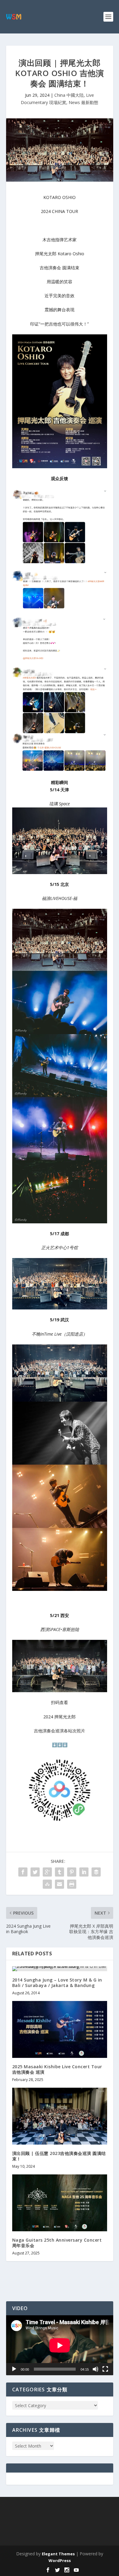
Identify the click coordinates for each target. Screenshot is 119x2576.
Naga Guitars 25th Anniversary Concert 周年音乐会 (57, 2243)
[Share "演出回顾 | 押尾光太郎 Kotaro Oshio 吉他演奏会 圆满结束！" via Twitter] (35, 1872)
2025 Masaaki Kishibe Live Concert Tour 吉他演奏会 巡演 (57, 2069)
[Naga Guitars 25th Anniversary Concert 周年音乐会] (60, 2203)
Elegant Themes (58, 2554)
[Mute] (96, 2369)
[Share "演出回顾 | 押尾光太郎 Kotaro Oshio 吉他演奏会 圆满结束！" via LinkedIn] (84, 1872)
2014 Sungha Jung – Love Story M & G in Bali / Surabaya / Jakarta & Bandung (57, 1983)
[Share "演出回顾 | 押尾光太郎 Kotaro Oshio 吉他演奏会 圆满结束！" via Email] (60, 1884)
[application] (60, 2345)
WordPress (60, 2560)
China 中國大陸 (69, 95)
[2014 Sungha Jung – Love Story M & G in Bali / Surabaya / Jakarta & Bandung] (60, 1969)
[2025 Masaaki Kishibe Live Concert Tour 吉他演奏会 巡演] (60, 2029)
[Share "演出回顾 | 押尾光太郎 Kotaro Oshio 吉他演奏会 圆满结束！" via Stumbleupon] (47, 1884)
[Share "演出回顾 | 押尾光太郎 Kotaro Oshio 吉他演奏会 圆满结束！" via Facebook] (23, 1872)
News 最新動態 (83, 102)
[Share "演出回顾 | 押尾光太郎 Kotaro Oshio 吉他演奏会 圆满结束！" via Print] (72, 1884)
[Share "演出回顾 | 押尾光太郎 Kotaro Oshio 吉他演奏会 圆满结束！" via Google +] (47, 1872)
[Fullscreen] (105, 2369)
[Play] (14, 2369)
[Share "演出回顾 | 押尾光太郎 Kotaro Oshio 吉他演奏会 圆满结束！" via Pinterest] (72, 1872)
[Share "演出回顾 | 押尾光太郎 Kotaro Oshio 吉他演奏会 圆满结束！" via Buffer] (96, 1872)
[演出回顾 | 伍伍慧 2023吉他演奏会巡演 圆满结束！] (60, 2116)
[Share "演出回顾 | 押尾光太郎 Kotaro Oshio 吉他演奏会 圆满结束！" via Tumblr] (60, 1872)
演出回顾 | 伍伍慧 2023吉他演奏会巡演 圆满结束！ (59, 2156)
